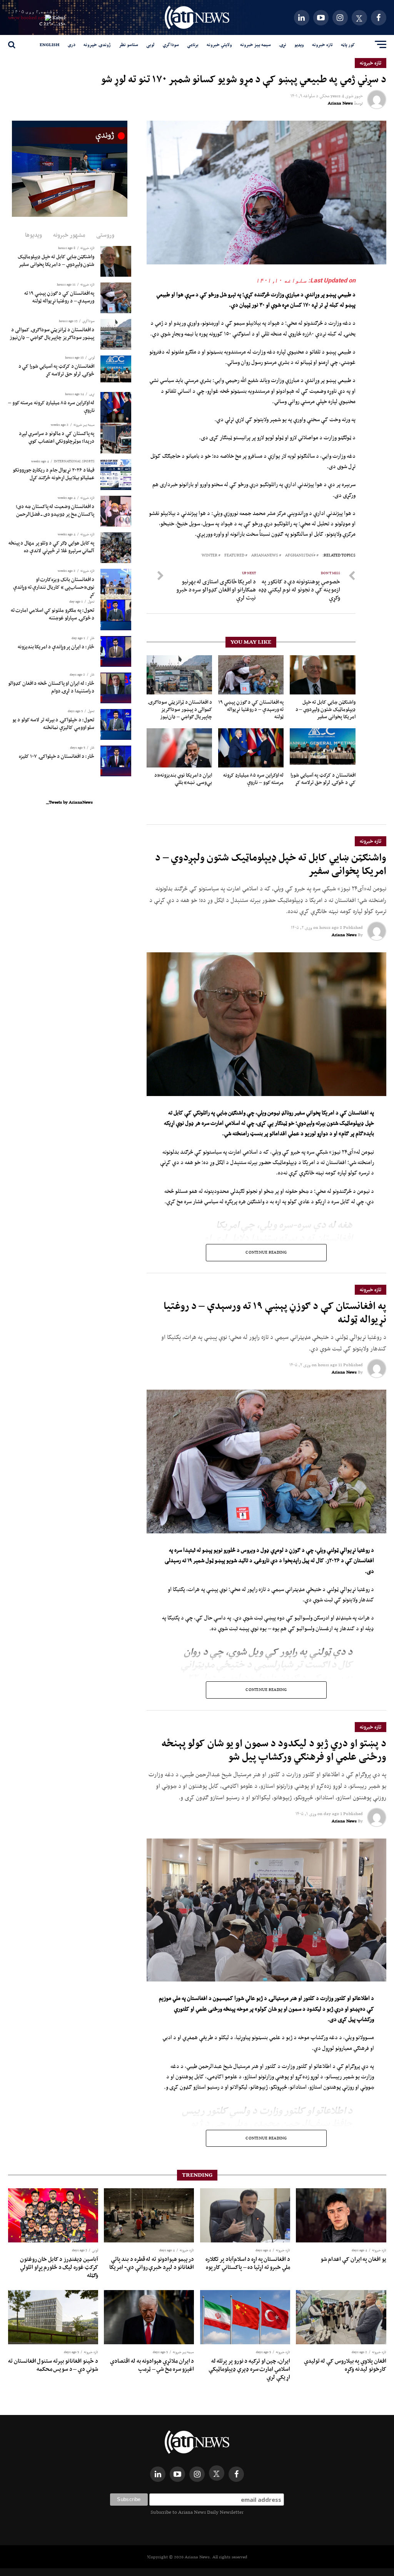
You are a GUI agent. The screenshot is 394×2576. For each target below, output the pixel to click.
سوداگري (171, 45)
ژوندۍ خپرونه (97, 45)
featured (234, 556)
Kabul (59, 17)
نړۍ (283, 45)
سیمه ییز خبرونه (255, 45)
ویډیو (299, 45)
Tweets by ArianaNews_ (69, 802)
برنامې (193, 45)
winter (210, 556)
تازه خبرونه (322, 45)
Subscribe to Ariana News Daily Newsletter (197, 2512)
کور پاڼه (348, 45)
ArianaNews (265, 556)
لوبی (150, 45)
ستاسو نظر (129, 45)
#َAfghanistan (300, 556)
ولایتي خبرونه (219, 45)
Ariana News (340, 103)
